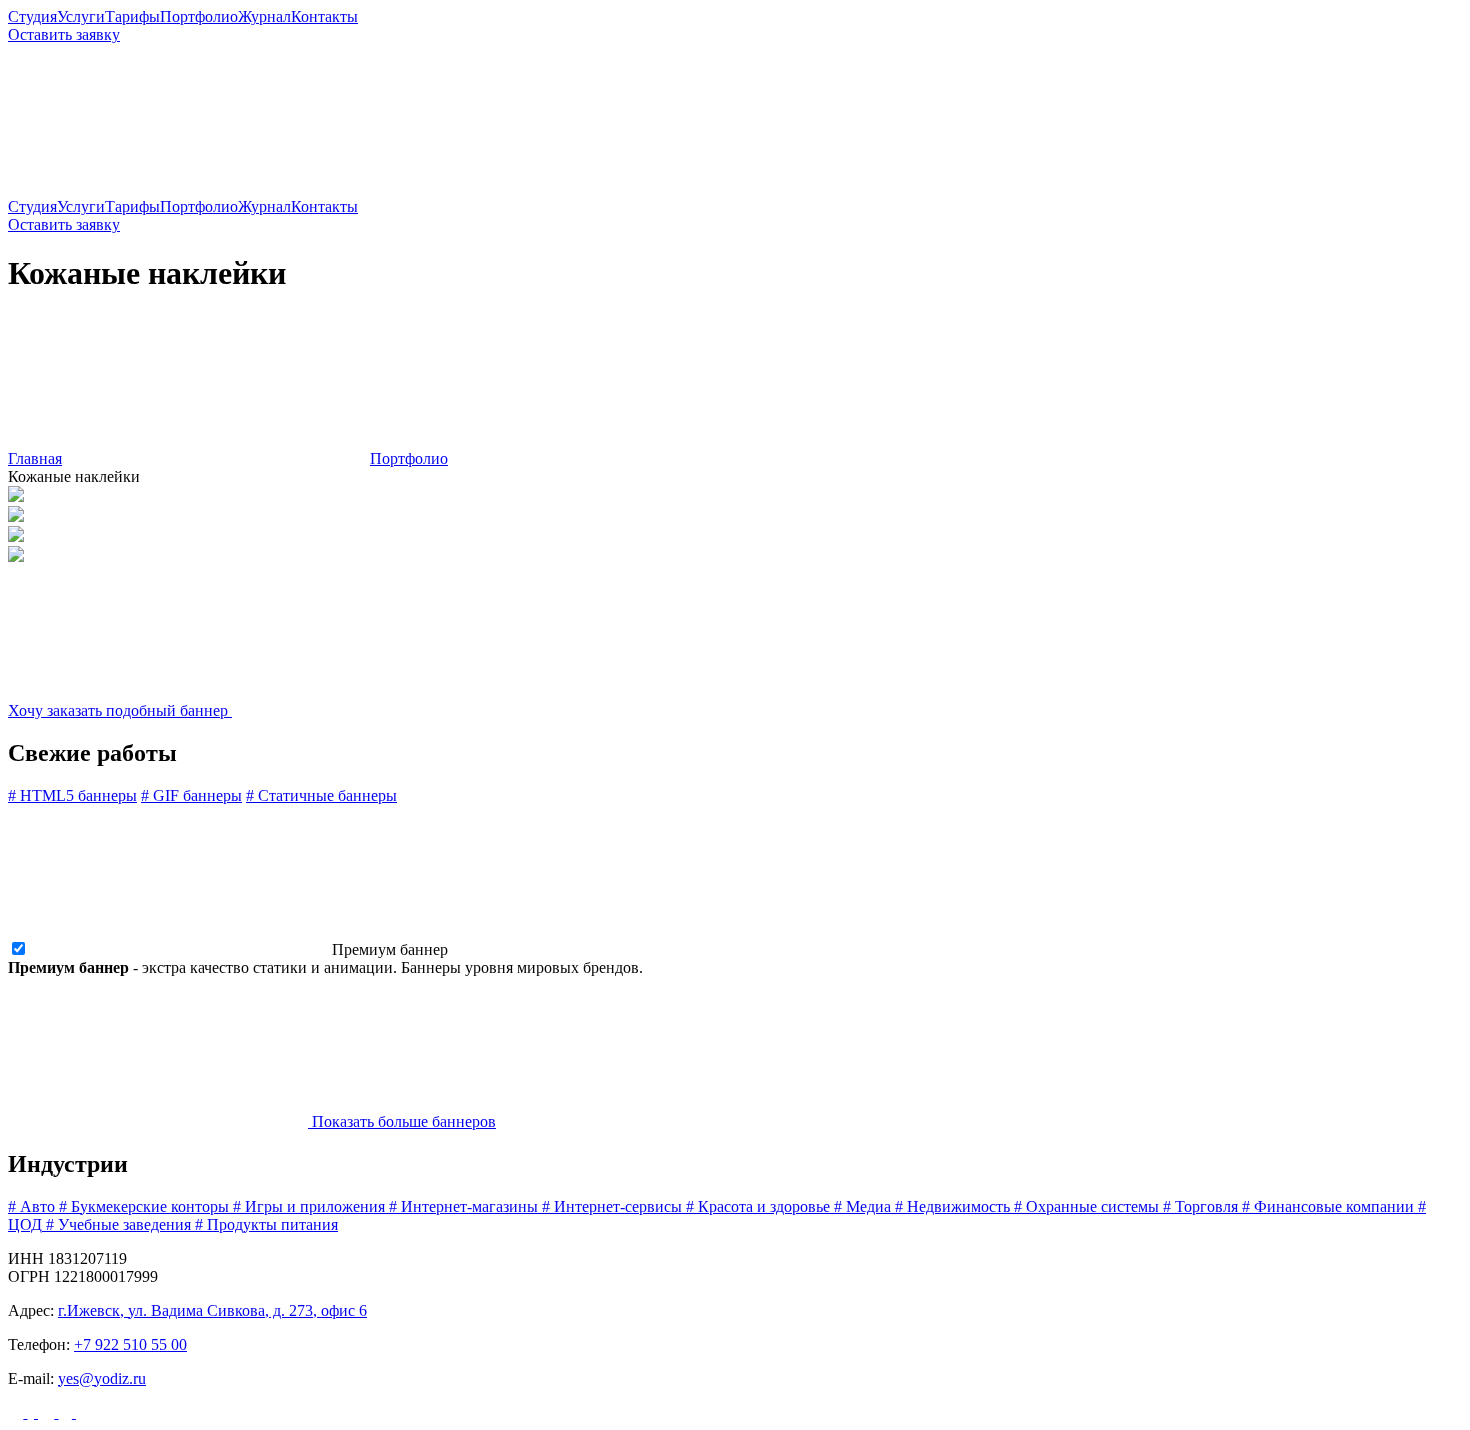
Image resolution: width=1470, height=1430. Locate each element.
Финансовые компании (1328, 1206)
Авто (31, 1206)
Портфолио (199, 16)
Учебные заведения (118, 1224)
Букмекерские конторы (144, 1206)
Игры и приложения (309, 1206)
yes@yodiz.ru (102, 1378)
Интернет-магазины (463, 1206)
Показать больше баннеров (402, 1121)
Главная (35, 458)
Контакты (324, 16)
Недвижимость (952, 1206)
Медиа (862, 1206)
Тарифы (132, 16)
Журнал (264, 16)
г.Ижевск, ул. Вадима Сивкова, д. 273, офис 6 (212, 1310)
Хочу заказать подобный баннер (120, 710)
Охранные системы (1086, 1206)
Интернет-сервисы (612, 1206)
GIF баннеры (191, 795)
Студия (32, 16)
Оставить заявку (64, 34)
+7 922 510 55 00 (130, 1344)
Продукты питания (266, 1224)
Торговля (1200, 1206)
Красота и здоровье (758, 1206)
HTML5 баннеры (72, 795)
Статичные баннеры (321, 795)
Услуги (81, 16)
